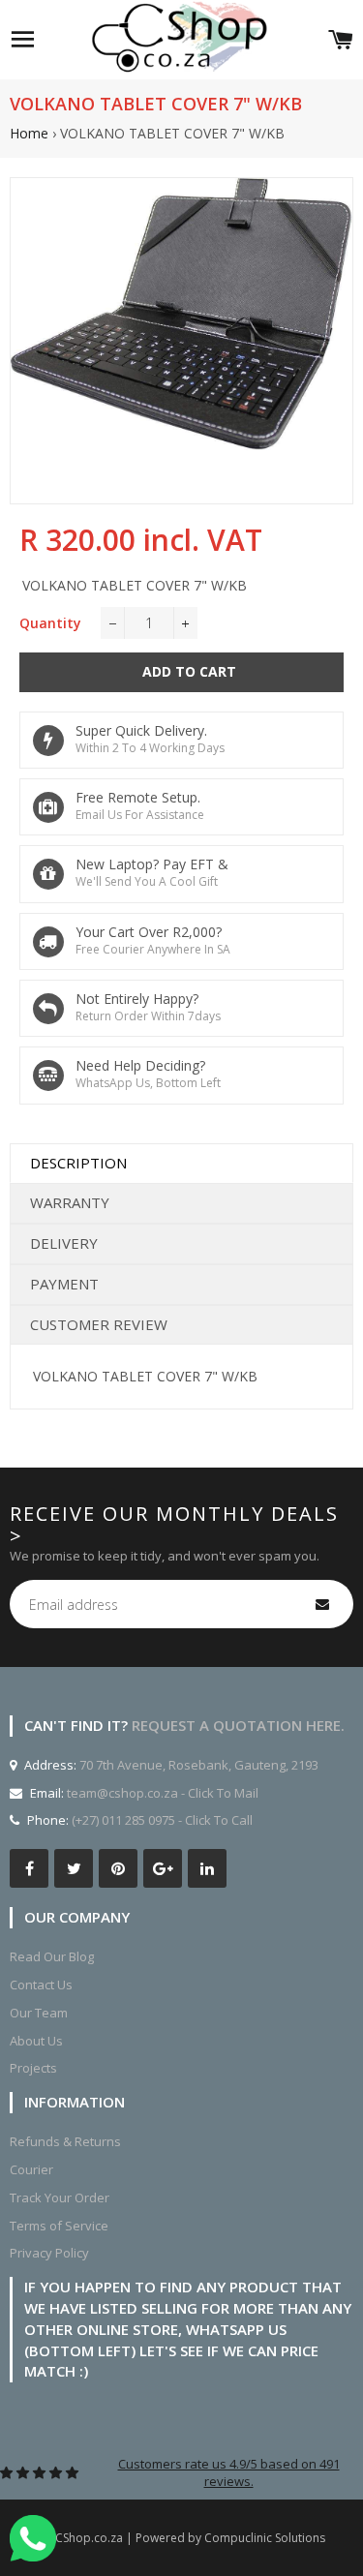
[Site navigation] (22, 40)
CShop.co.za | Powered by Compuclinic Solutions (190, 2538)
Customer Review (99, 1324)
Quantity (50, 623)
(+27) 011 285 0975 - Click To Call (162, 1820)
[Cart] (341, 40)
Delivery (64, 1243)
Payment (64, 1284)
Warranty (70, 1202)
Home (29, 133)
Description (78, 1163)
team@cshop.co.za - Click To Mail (163, 1793)
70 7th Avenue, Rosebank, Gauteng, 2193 (197, 1765)
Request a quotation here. (238, 1725)
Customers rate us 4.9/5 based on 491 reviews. (229, 2472)
